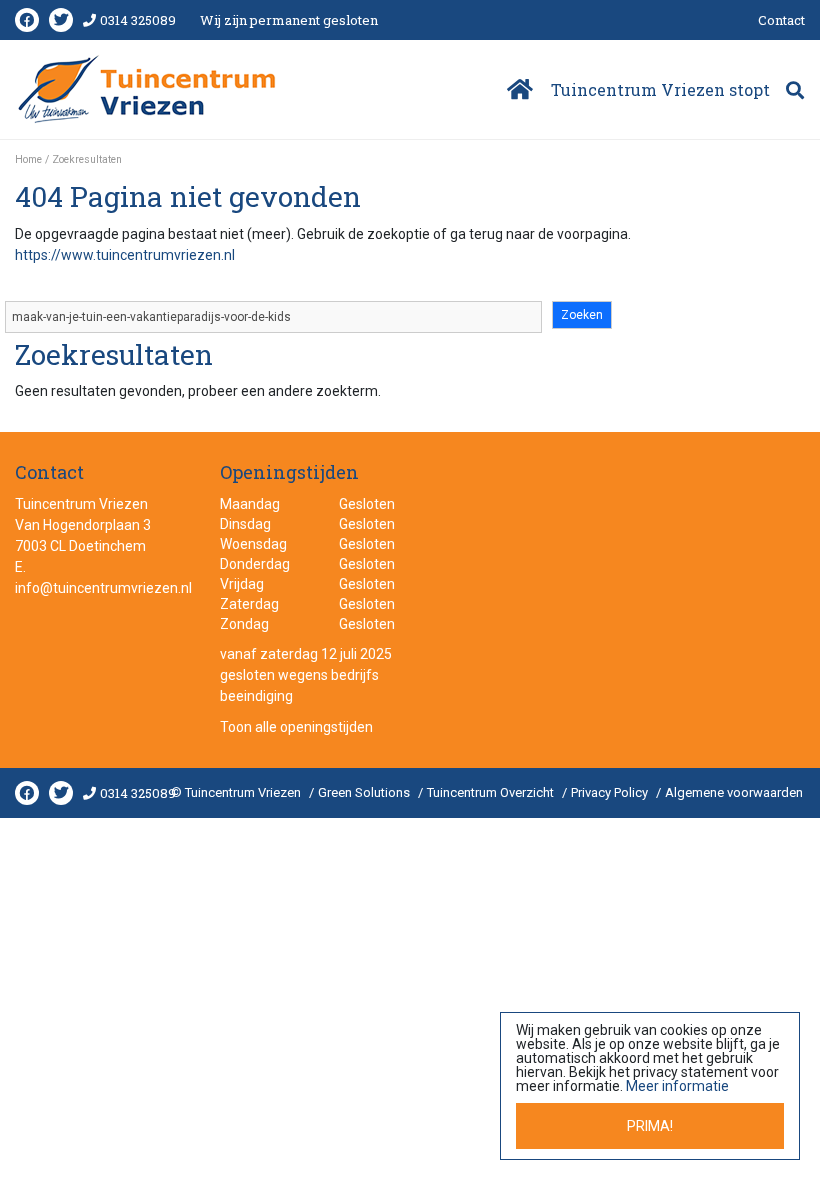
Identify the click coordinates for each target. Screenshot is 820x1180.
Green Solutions (364, 792)
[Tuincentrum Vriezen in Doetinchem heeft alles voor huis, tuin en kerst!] (148, 89)
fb (27, 20)
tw (61, 20)
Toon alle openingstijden (296, 727)
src (795, 90)
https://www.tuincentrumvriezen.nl (125, 255)
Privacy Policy (609, 792)
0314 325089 (138, 20)
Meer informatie (677, 1086)
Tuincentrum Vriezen (81, 504)
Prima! (650, 1126)
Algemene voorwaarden (734, 792)
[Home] (518, 90)
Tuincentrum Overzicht (490, 792)
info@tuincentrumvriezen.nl (103, 588)
